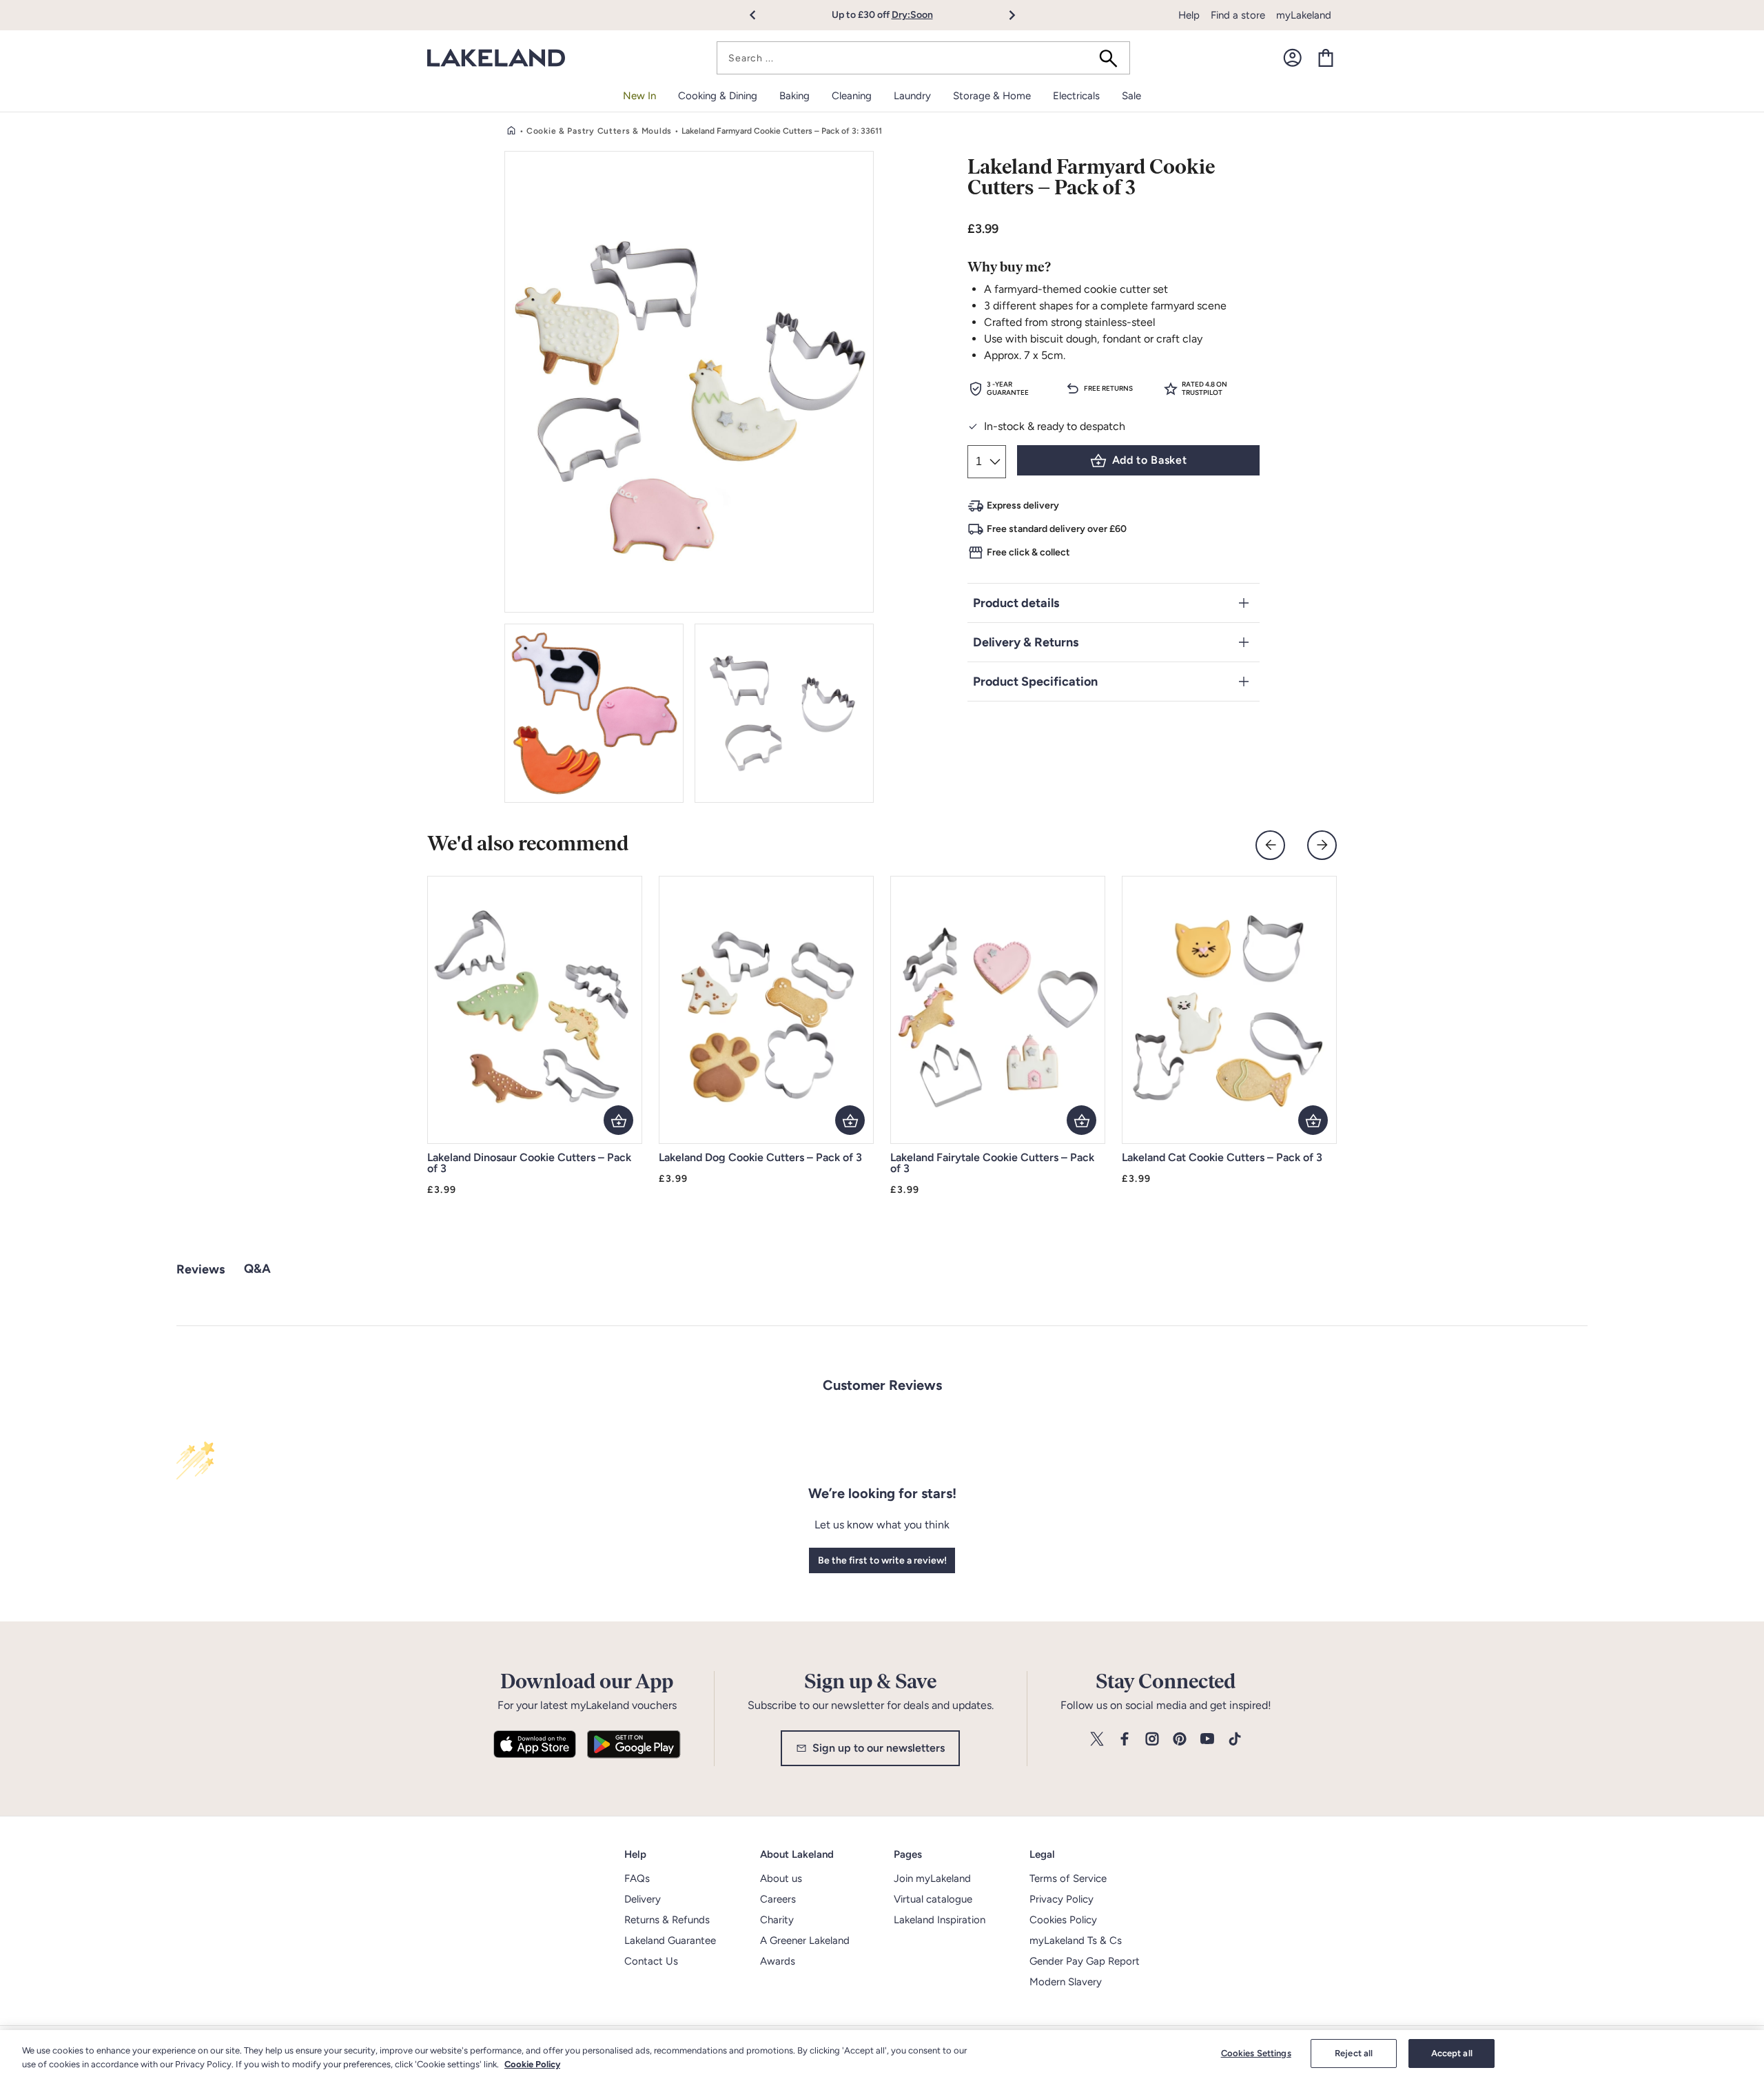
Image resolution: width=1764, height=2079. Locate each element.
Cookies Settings (1256, 2053)
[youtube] (1207, 1740)
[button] (760, 15)
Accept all (1452, 2053)
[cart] (1326, 58)
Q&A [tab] (257, 1269)
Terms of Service (1068, 1878)
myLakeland (1304, 15)
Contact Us (651, 1961)
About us (781, 1878)
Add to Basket (1149, 460)
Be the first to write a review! (882, 1560)
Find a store (1238, 15)
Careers (778, 1899)
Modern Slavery (1066, 1982)
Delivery (643, 1899)
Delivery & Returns (1026, 642)
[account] (1293, 58)
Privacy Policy (1062, 1899)
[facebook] (1125, 1740)
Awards (778, 1961)
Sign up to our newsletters (879, 1748)
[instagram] (1152, 1740)
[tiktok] (1235, 1740)
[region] (882, 2055)
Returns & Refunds (667, 1920)
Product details (1016, 603)
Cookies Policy (1063, 1920)
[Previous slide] (1270, 845)
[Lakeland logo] (496, 58)
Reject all (1354, 2053)
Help (1189, 15)
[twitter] (1097, 1740)
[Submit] (1113, 58)
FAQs (637, 1878)
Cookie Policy (532, 2064)
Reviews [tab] (201, 1269)
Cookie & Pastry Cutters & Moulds (599, 131)
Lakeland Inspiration (940, 1920)
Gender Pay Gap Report (1085, 1961)
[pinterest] (1180, 1740)
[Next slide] (1322, 845)
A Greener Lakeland (805, 1940)
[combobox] (923, 58)
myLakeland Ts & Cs (1076, 1940)
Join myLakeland (932, 1878)
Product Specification (1035, 682)
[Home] (511, 131)
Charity (777, 1920)
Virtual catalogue (933, 1899)
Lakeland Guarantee (670, 1940)
